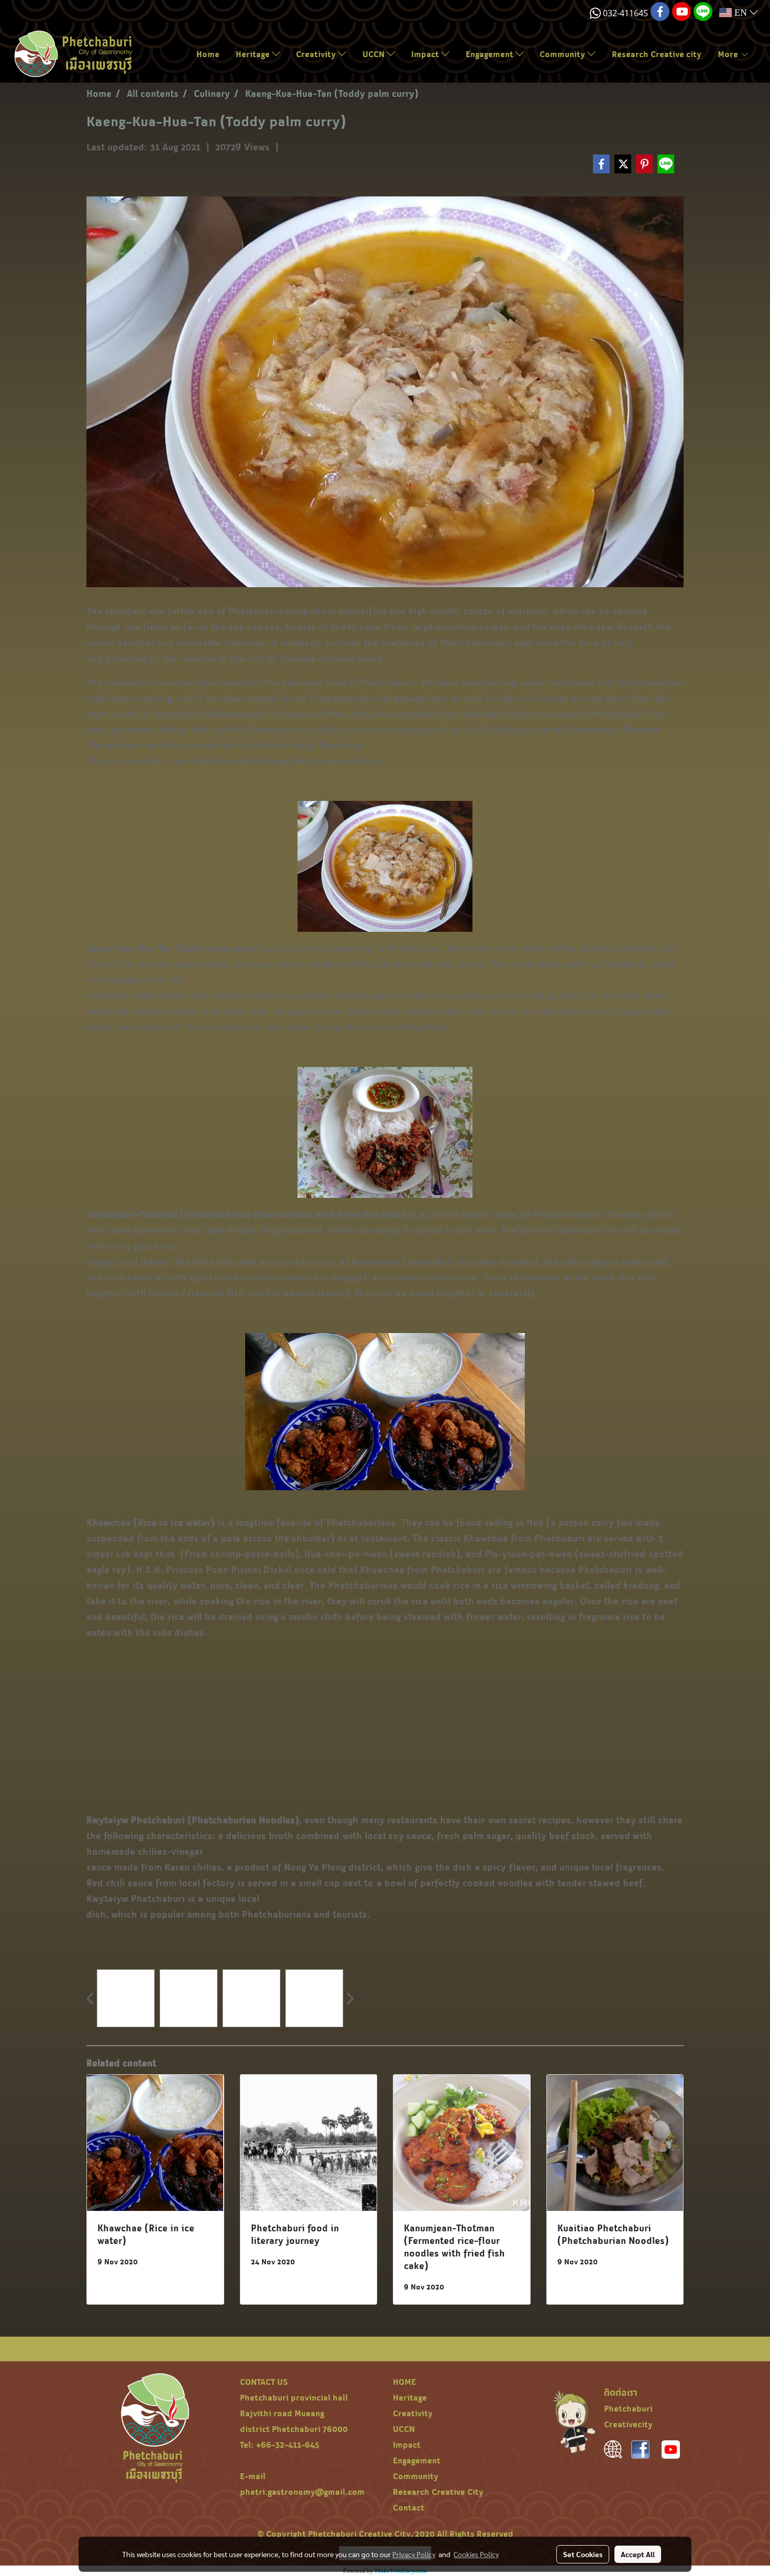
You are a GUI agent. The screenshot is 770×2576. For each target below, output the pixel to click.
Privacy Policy (414, 2554)
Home (208, 54)
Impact (426, 54)
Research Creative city (657, 54)
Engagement (491, 54)
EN (741, 13)
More (729, 54)
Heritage (254, 54)
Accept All (638, 2554)
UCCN (375, 54)
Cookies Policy (476, 2554)
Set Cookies (583, 2554)
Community (563, 54)
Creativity (317, 54)
